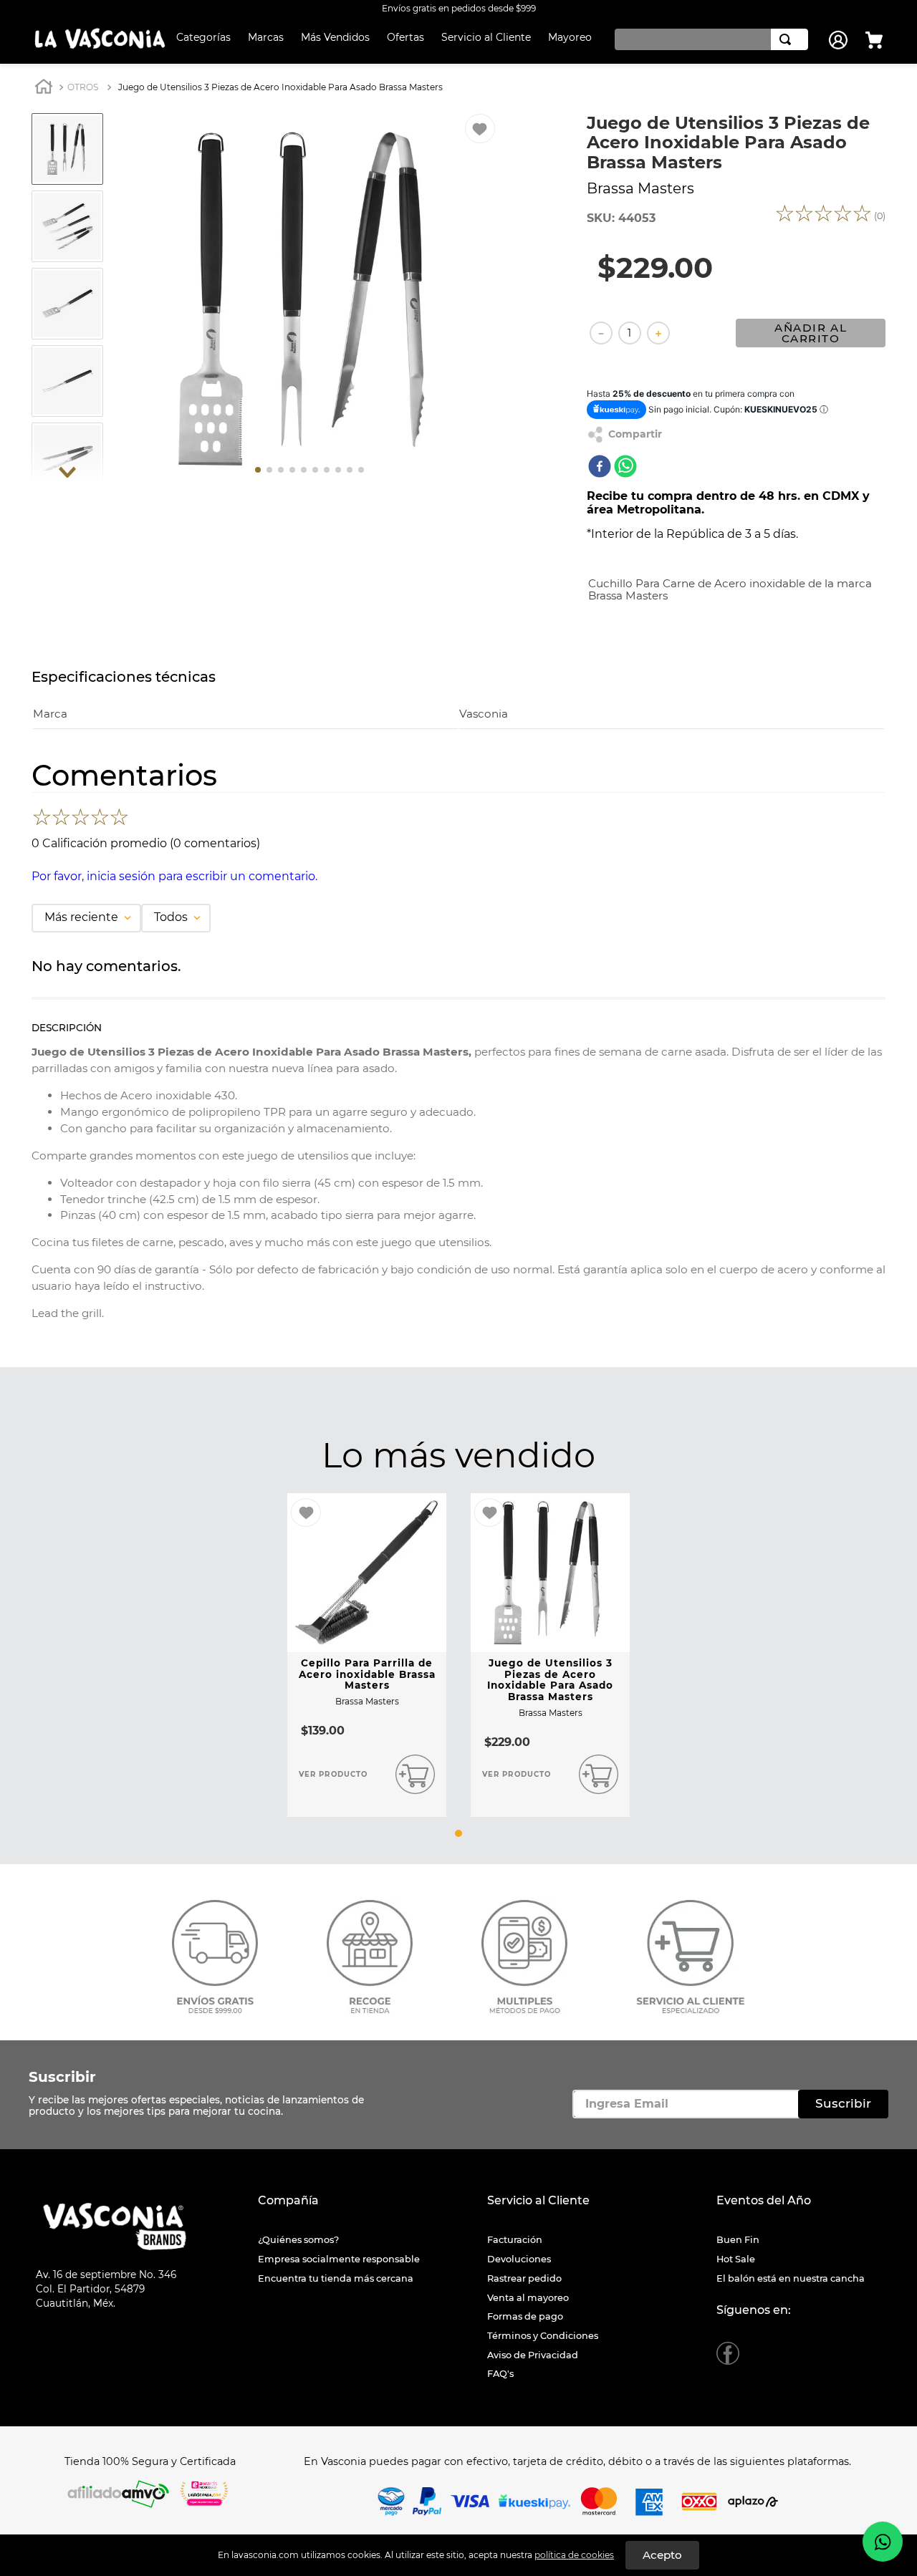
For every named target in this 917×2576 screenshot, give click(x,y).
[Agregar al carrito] (415, 1775)
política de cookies (574, 2555)
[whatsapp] (625, 468)
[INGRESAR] (840, 40)
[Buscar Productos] (788, 39)
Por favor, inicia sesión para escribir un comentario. (174, 876)
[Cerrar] (662, 2555)
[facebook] (600, 468)
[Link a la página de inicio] (44, 88)
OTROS (83, 87)
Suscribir (62, 2077)
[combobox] (708, 39)
